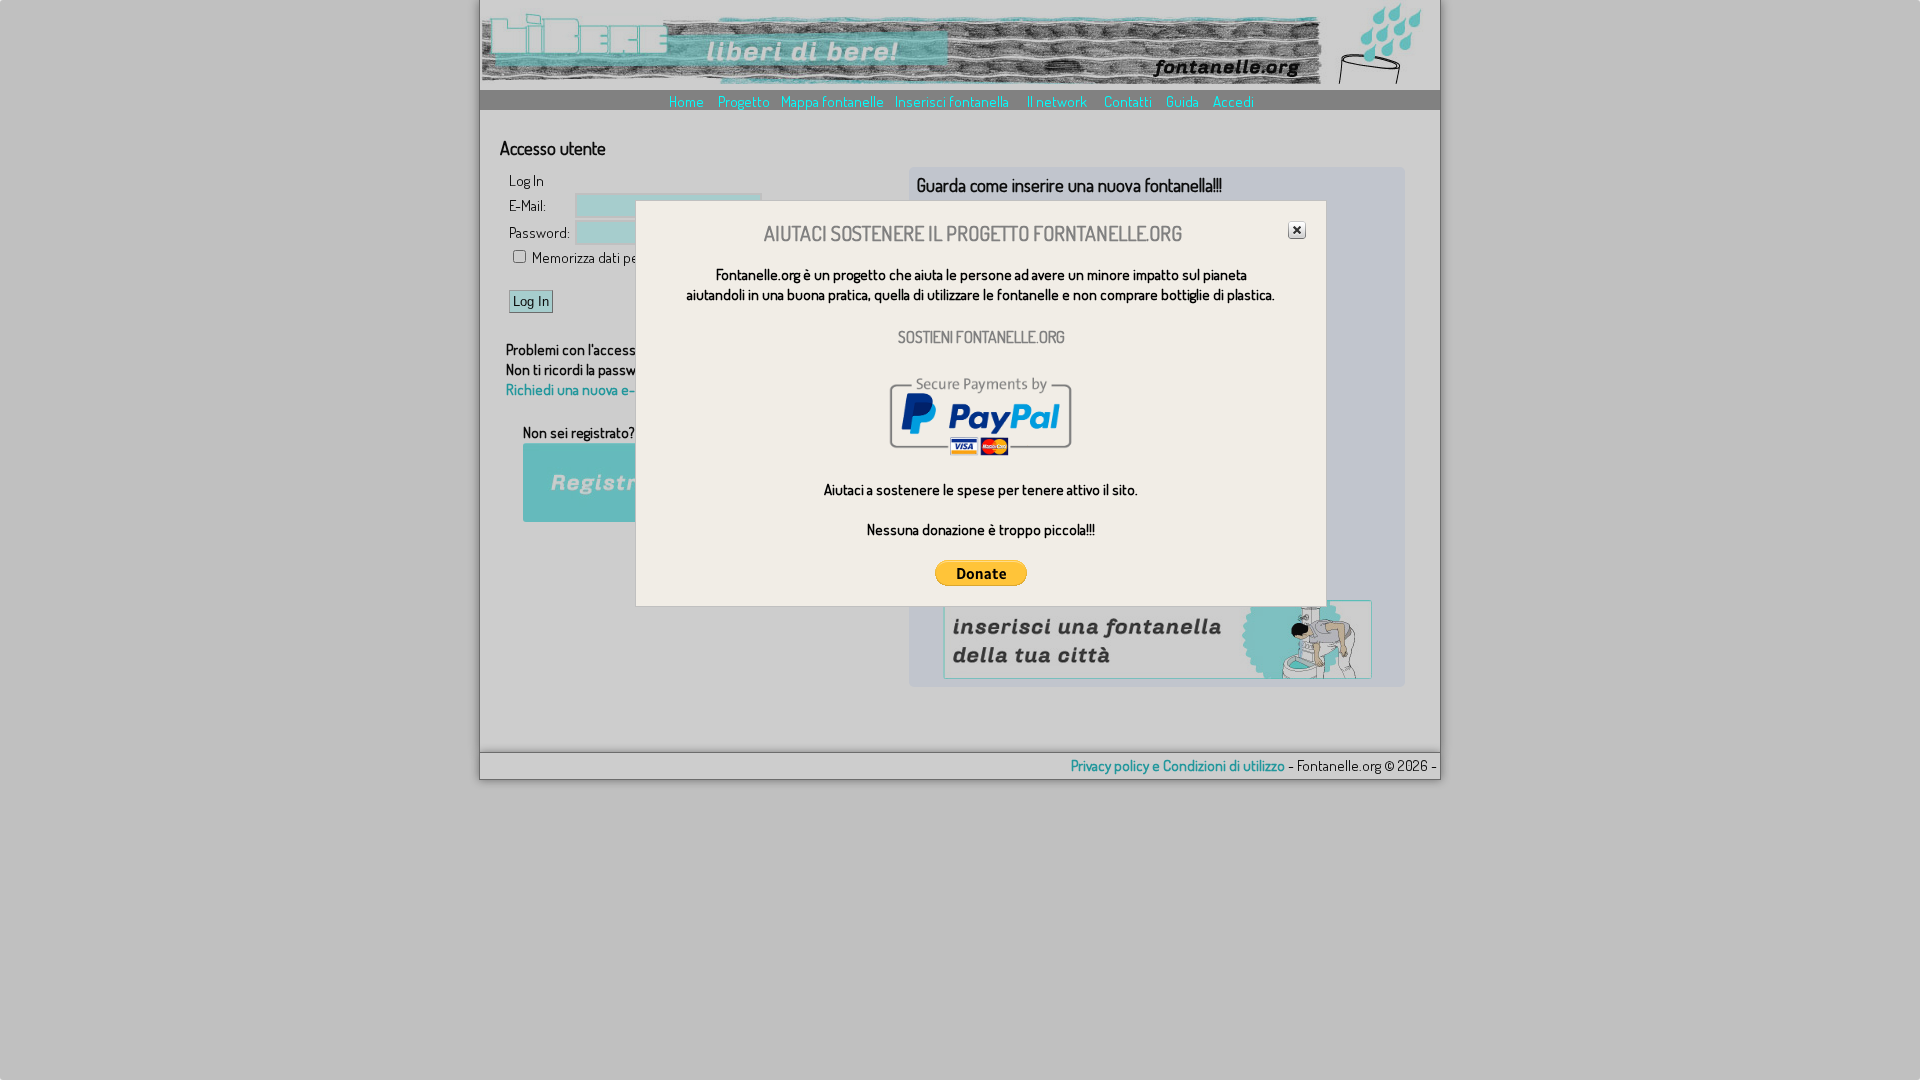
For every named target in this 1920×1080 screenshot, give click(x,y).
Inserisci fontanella (952, 101)
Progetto (744, 101)
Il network (1057, 101)
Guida (1182, 101)
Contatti (1128, 101)
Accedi (1233, 101)
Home (686, 101)
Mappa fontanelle (832, 101)
